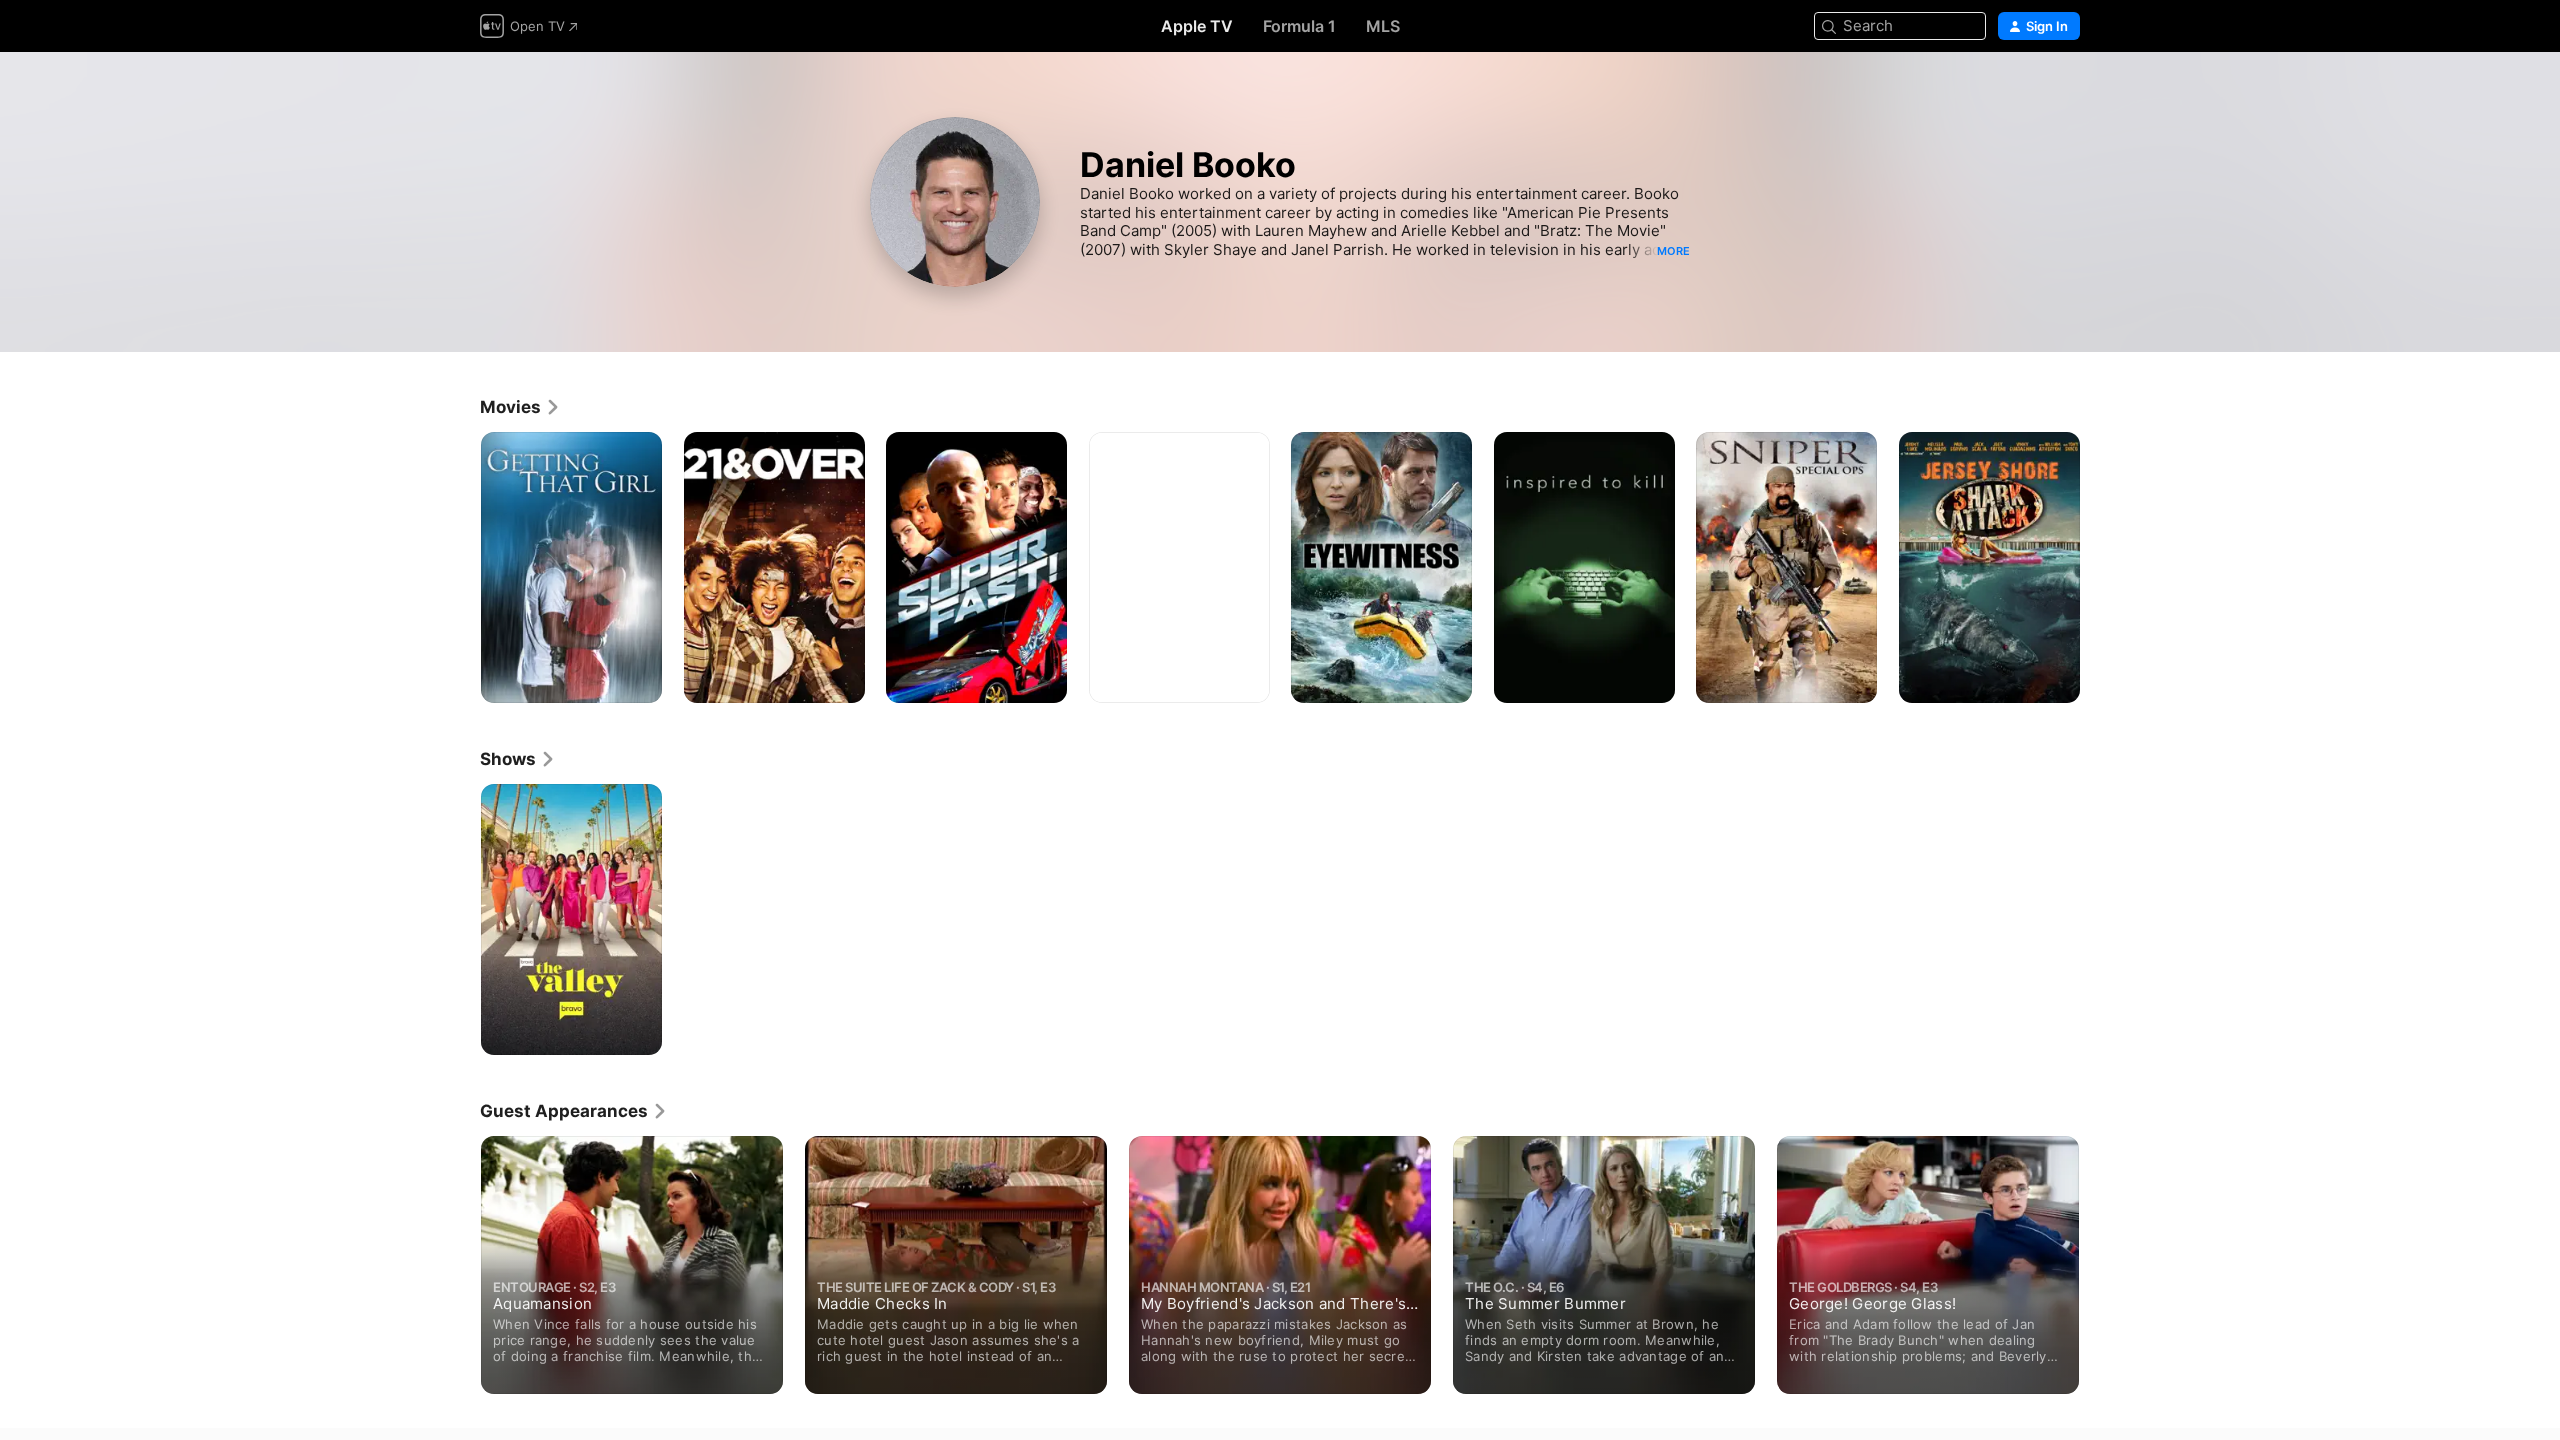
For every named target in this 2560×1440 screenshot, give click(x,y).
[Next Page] (2100, 567)
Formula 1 (1299, 26)
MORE (1673, 251)
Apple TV (1197, 26)
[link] (520, 407)
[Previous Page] (460, 567)
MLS (1383, 26)
